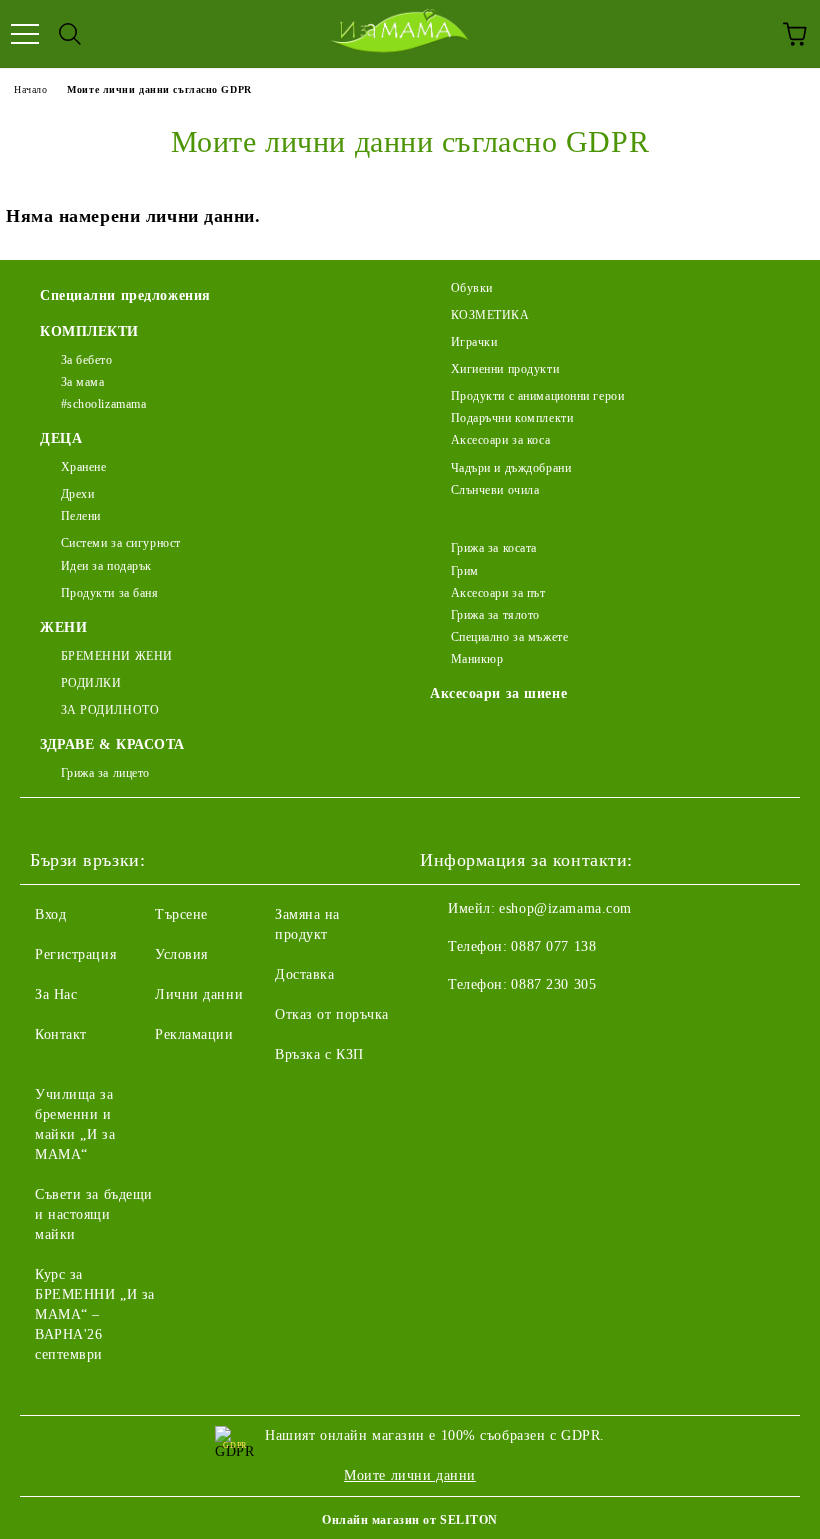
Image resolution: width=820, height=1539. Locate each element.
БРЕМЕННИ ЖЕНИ (117, 656)
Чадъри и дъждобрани (511, 468)
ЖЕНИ (63, 627)
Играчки (474, 342)
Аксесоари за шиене (498, 693)
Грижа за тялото (495, 615)
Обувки (472, 288)
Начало (30, 89)
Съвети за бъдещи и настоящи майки (94, 1214)
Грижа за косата (494, 548)
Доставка (304, 974)
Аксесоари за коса (500, 440)
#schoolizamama (103, 404)
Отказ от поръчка (332, 1014)
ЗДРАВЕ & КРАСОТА (112, 744)
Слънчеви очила (495, 490)
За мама (82, 382)
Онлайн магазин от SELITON (410, 1520)
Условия (181, 954)
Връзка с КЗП (319, 1054)
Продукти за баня (110, 593)
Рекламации (194, 1034)
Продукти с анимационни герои (537, 396)
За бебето (87, 360)
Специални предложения (125, 295)
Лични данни (199, 994)
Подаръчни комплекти (512, 418)
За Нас (56, 994)
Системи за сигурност (121, 543)
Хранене (83, 467)
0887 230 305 (553, 984)
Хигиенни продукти (505, 369)
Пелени (81, 516)
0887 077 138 (553, 946)
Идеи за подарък (106, 566)
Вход (50, 914)
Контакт (61, 1034)
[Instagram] (490, 1025)
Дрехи (77, 494)
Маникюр (477, 659)
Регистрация (75, 954)
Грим (465, 571)
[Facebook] (446, 1025)
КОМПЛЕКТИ (89, 331)
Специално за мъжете (509, 637)
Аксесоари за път (498, 593)
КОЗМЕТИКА (490, 315)
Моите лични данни (410, 1475)
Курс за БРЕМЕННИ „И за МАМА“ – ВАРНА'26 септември (95, 1314)
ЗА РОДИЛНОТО (110, 710)
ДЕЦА (61, 438)
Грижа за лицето (105, 773)
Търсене (181, 914)
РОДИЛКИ (91, 683)
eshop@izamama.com (565, 908)
